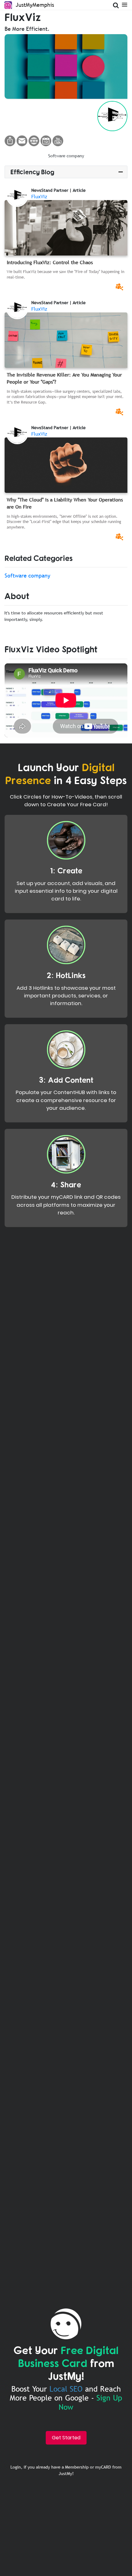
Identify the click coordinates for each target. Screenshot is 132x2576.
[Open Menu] (124, 4)
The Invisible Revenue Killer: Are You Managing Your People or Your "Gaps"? (64, 378)
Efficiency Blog (32, 172)
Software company (66, 156)
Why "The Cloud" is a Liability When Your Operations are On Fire (65, 503)
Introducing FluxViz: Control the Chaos (50, 262)
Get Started (66, 2438)
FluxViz (39, 196)
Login (16, 2467)
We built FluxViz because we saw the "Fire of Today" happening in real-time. (66, 274)
